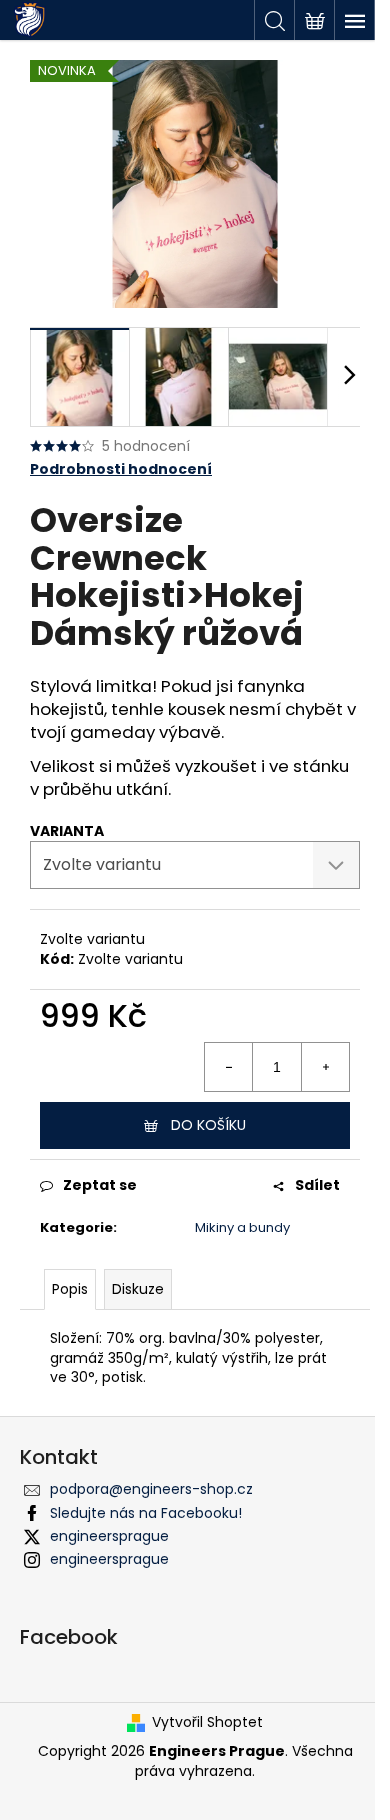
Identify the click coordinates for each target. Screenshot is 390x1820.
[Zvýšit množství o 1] (325, 1067)
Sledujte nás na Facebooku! (146, 1513)
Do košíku (208, 1125)
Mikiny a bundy (242, 1227)
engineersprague (109, 1536)
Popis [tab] (70, 1289)
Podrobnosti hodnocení (121, 469)
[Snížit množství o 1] (229, 1067)
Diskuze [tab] (138, 1289)
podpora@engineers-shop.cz (151, 1489)
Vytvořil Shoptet (207, 1722)
